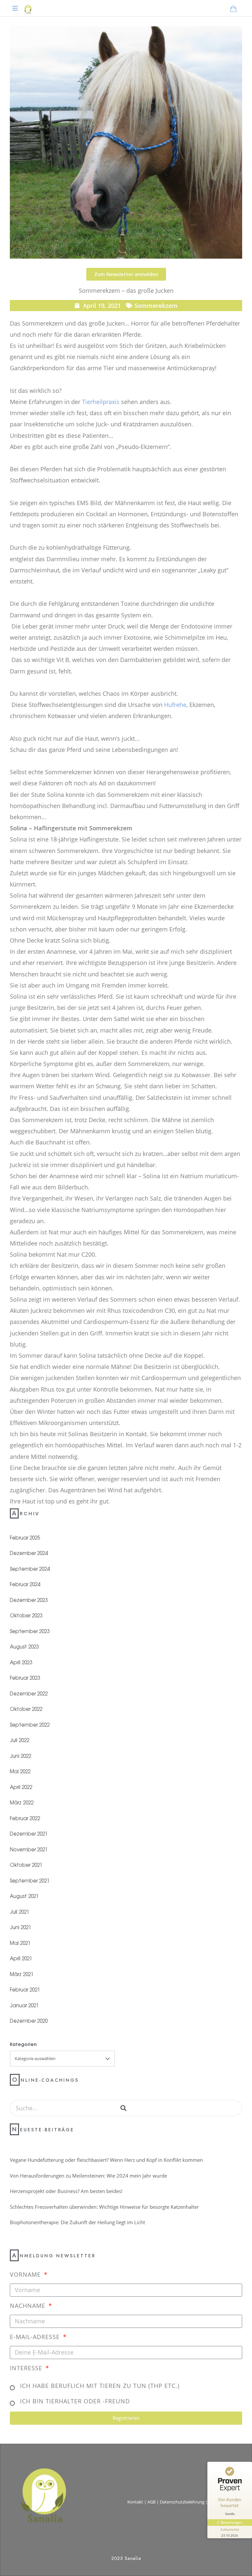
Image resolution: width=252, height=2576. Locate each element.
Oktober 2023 (26, 1615)
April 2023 (21, 1662)
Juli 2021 (20, 1912)
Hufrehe (175, 705)
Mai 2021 (20, 1943)
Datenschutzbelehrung (182, 2502)
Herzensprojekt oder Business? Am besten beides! (66, 2191)
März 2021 (22, 1974)
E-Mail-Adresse (36, 2337)
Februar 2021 (25, 1989)
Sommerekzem (156, 306)
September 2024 (30, 1569)
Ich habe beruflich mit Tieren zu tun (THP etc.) (100, 2386)
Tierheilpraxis (101, 402)
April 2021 (21, 1958)
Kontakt (135, 2502)
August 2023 (24, 1646)
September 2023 (30, 1631)
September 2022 (30, 1724)
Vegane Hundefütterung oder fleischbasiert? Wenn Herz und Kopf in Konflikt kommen (106, 2160)
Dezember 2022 (29, 1693)
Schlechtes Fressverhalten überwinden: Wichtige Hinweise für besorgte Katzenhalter (104, 2207)
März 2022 (22, 1802)
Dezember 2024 (29, 1553)
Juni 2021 (21, 1927)
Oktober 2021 (26, 1865)
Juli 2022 (20, 1740)
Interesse (27, 2368)
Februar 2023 (25, 1678)
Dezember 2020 (29, 2021)
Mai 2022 (20, 1771)
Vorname (26, 2274)
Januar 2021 (24, 2005)
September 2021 (30, 1880)
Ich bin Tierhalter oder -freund (75, 2401)
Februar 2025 (25, 1537)
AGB (151, 2502)
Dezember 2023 (29, 1600)
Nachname (29, 2306)
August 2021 (24, 1896)
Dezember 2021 (29, 1833)
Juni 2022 (21, 1756)
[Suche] (123, 2108)
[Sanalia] (28, 8)
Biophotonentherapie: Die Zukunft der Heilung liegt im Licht (77, 2222)
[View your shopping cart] (233, 9)
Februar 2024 (25, 1584)
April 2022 (21, 1787)
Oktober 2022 (26, 1709)
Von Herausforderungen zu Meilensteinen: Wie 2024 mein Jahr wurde (88, 2176)
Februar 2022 (25, 1818)
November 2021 (29, 1849)
